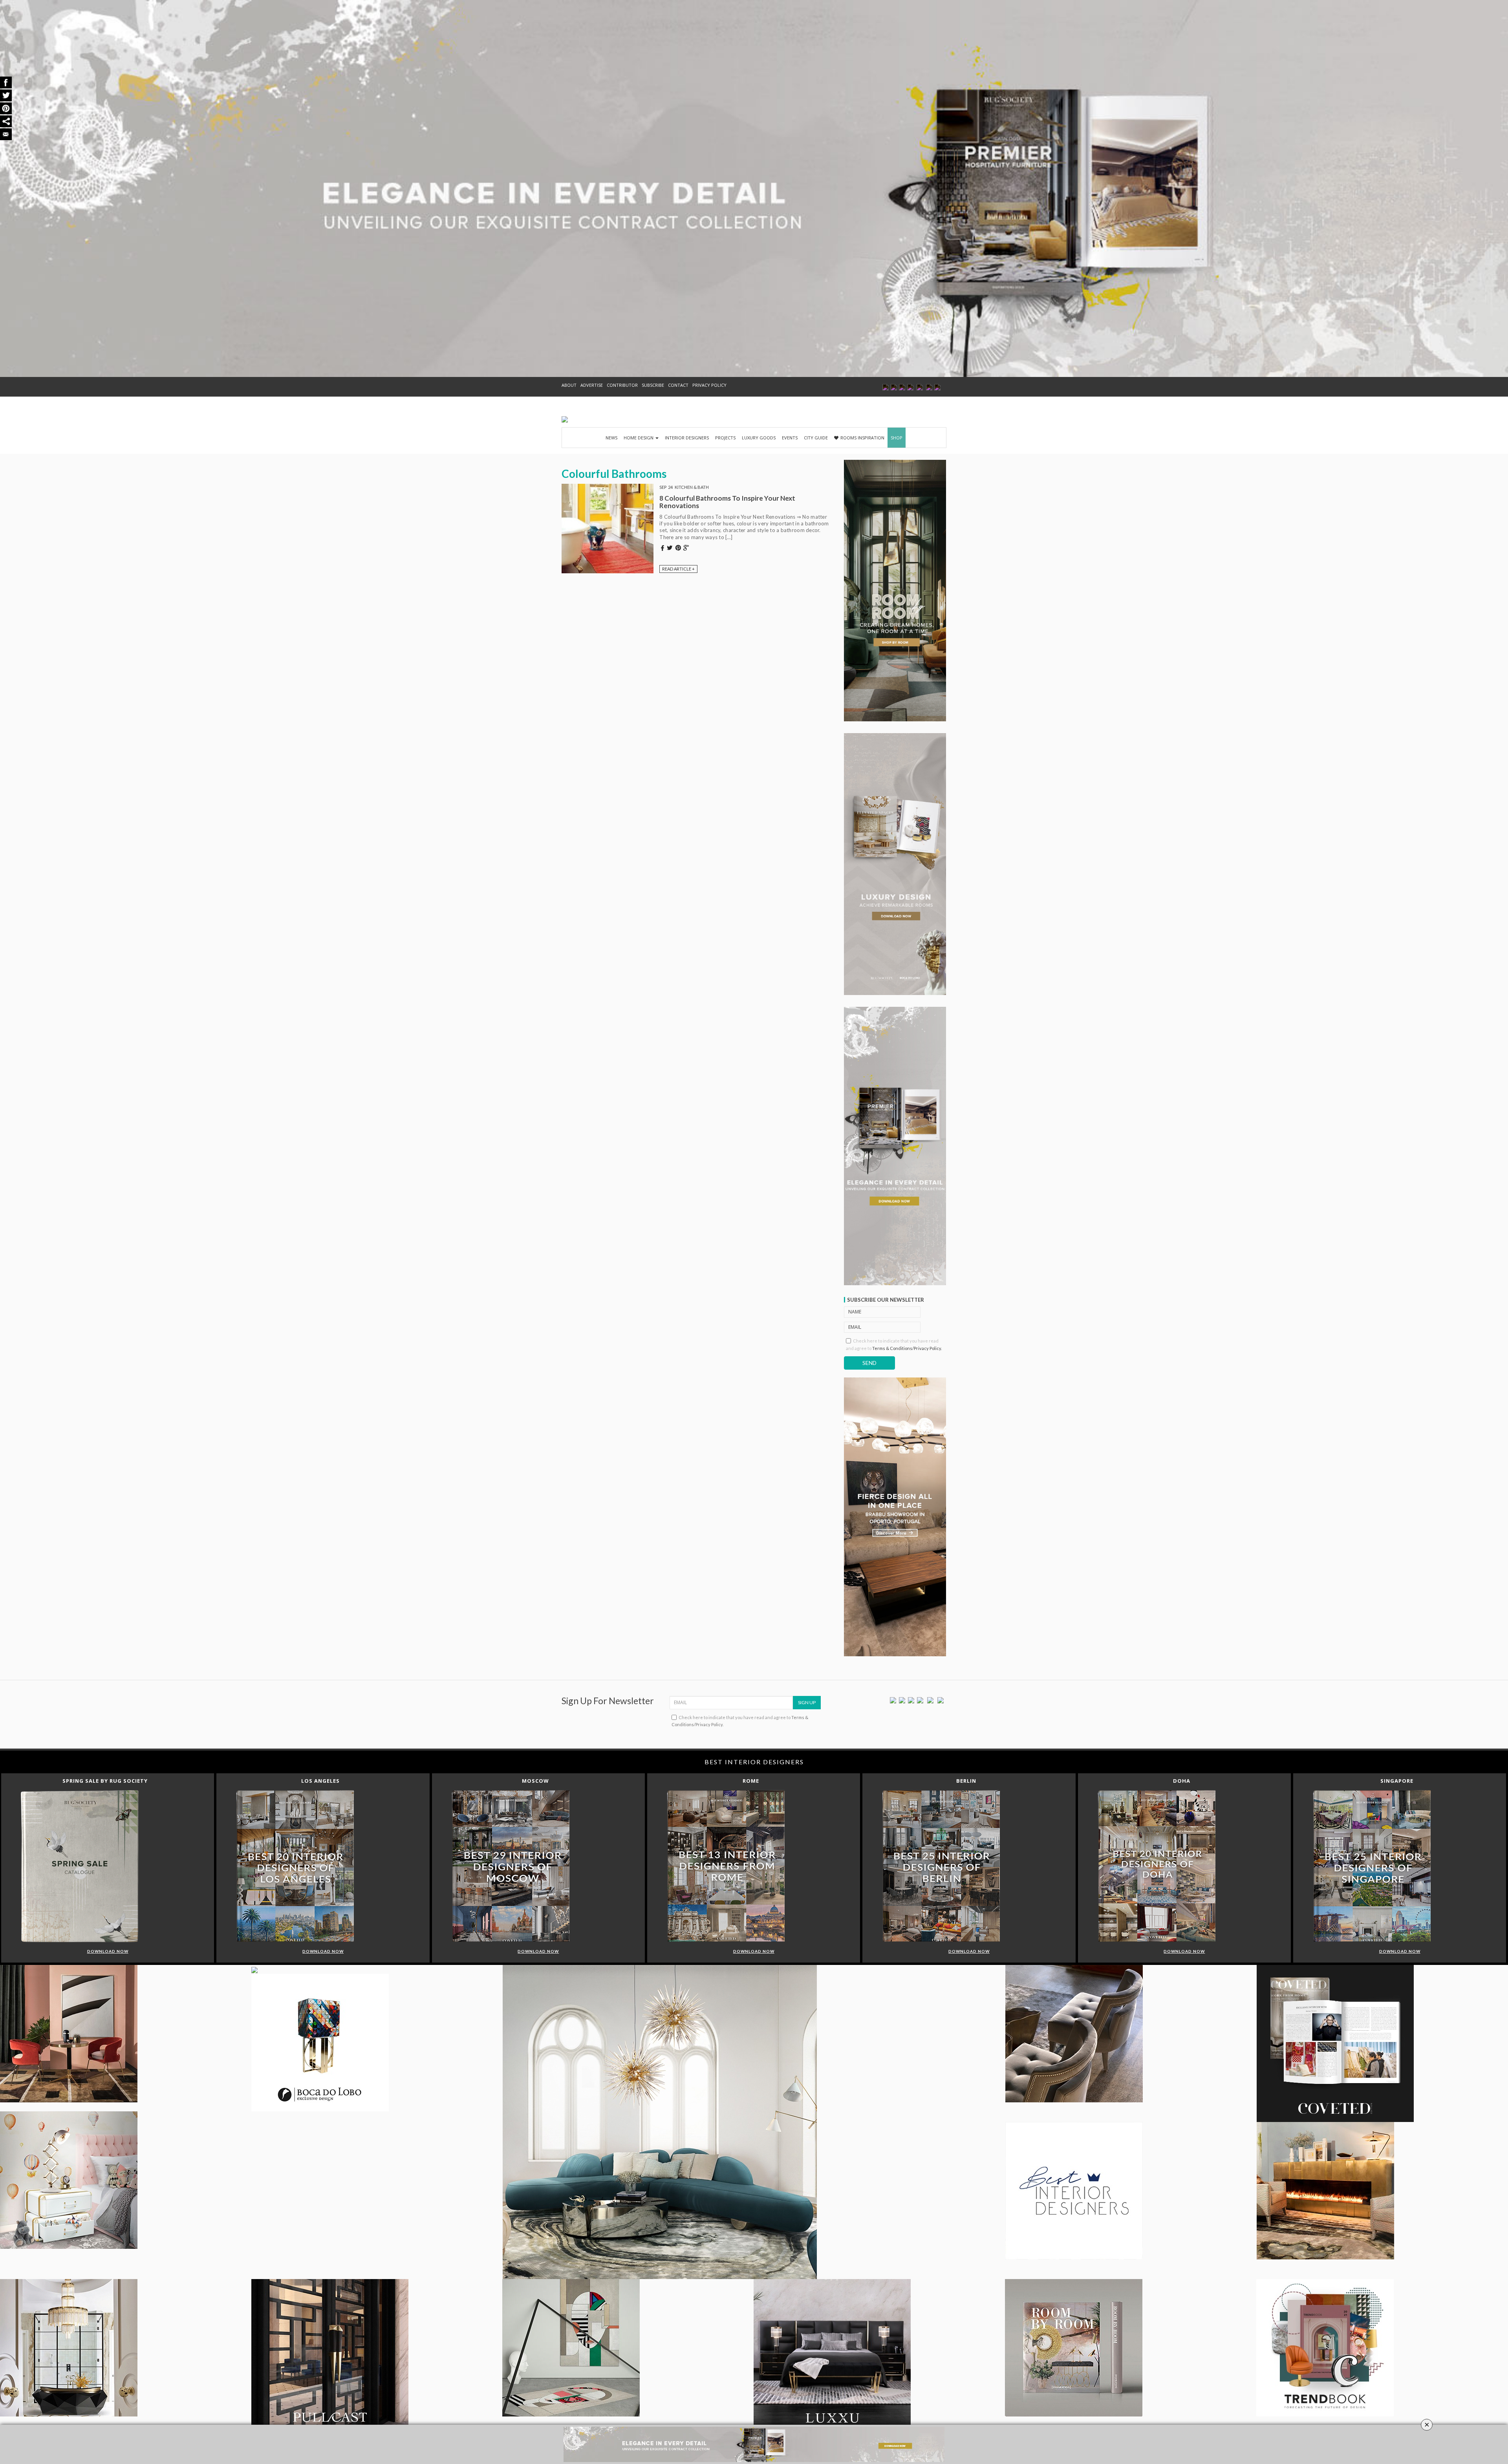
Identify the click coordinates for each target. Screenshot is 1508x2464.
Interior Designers (687, 438)
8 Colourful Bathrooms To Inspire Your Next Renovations (727, 502)
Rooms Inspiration (862, 438)
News (611, 438)
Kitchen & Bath (692, 487)
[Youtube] (920, 1700)
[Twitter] (902, 1700)
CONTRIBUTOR (622, 385)
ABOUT (569, 385)
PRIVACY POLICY (709, 385)
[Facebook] (893, 1700)
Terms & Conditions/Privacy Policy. (907, 1348)
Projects (725, 438)
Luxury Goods (759, 438)
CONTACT (678, 385)
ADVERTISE (592, 385)
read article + (678, 569)
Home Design (639, 438)
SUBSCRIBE (653, 385)
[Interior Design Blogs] (565, 419)
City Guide (816, 438)
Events (790, 438)
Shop (897, 438)
